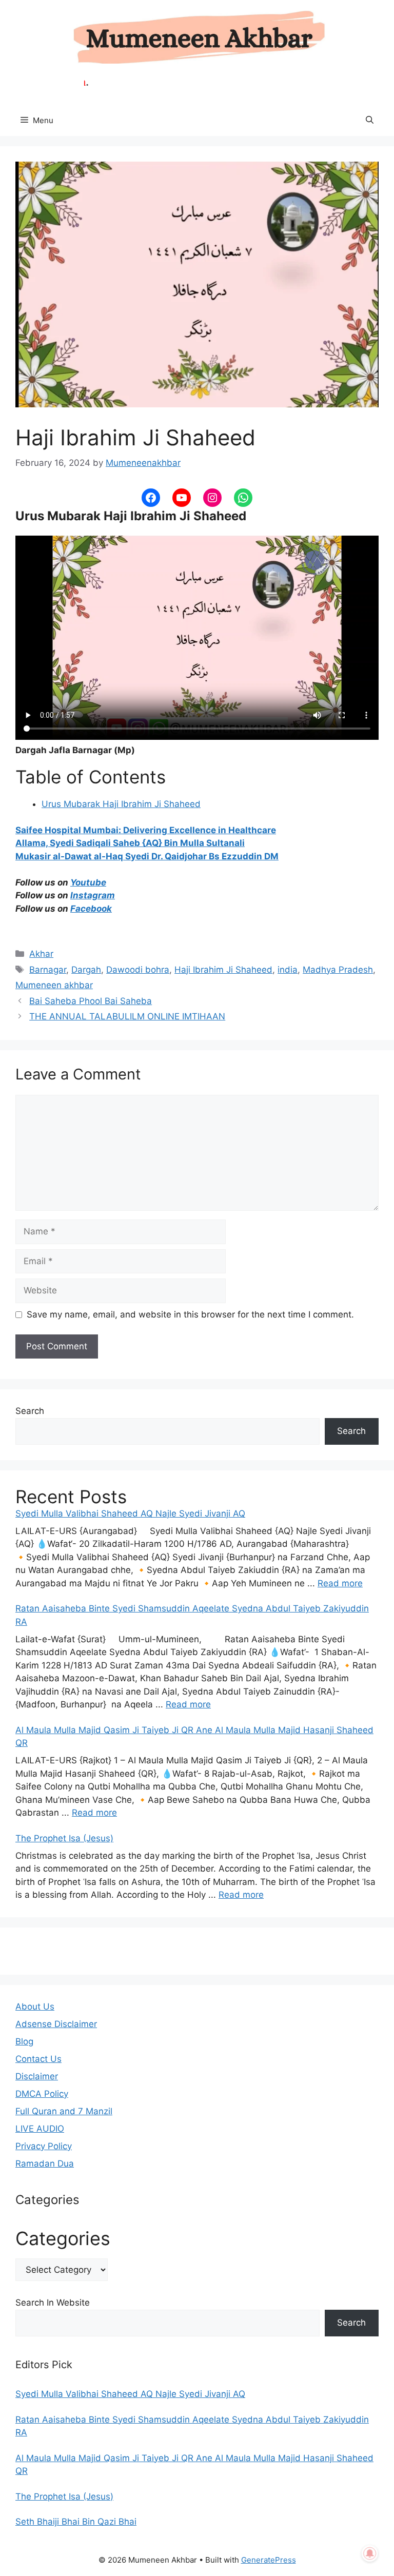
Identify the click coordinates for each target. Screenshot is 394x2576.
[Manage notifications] (370, 2553)
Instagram (93, 895)
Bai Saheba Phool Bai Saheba (91, 1001)
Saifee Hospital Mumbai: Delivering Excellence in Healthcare (146, 830)
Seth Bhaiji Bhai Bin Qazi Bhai (76, 2522)
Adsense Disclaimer (56, 2024)
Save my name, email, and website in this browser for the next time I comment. (190, 1314)
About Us (35, 2007)
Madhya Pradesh (338, 970)
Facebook (91, 909)
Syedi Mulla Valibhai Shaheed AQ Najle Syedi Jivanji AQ (130, 1513)
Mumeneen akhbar (54, 985)
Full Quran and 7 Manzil (64, 2111)
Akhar (41, 954)
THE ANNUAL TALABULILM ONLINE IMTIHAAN (127, 1016)
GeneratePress (269, 2560)
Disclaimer (37, 2076)
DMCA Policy (42, 2094)
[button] (370, 121)
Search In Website (53, 2303)
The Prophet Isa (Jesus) (64, 1838)
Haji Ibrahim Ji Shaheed (223, 970)
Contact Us (38, 2059)
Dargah (86, 970)
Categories (63, 2238)
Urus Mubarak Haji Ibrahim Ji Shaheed (121, 804)
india (288, 970)
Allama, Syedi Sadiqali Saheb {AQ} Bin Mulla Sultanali (130, 843)
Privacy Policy (44, 2146)
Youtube (88, 882)
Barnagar (48, 970)
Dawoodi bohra (138, 970)
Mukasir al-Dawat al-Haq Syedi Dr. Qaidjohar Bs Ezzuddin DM (147, 856)
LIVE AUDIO (40, 2129)
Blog (24, 2041)
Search (30, 1411)
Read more (340, 1583)
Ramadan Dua (45, 2164)
